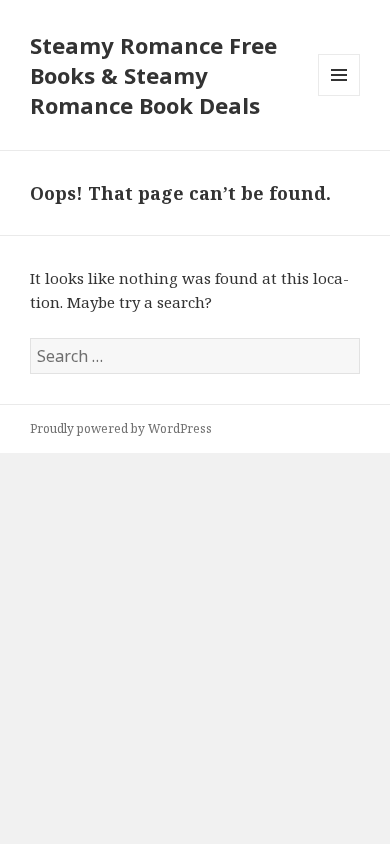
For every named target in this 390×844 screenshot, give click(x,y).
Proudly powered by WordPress (121, 428)
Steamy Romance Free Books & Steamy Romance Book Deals (153, 75)
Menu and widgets (339, 95)
